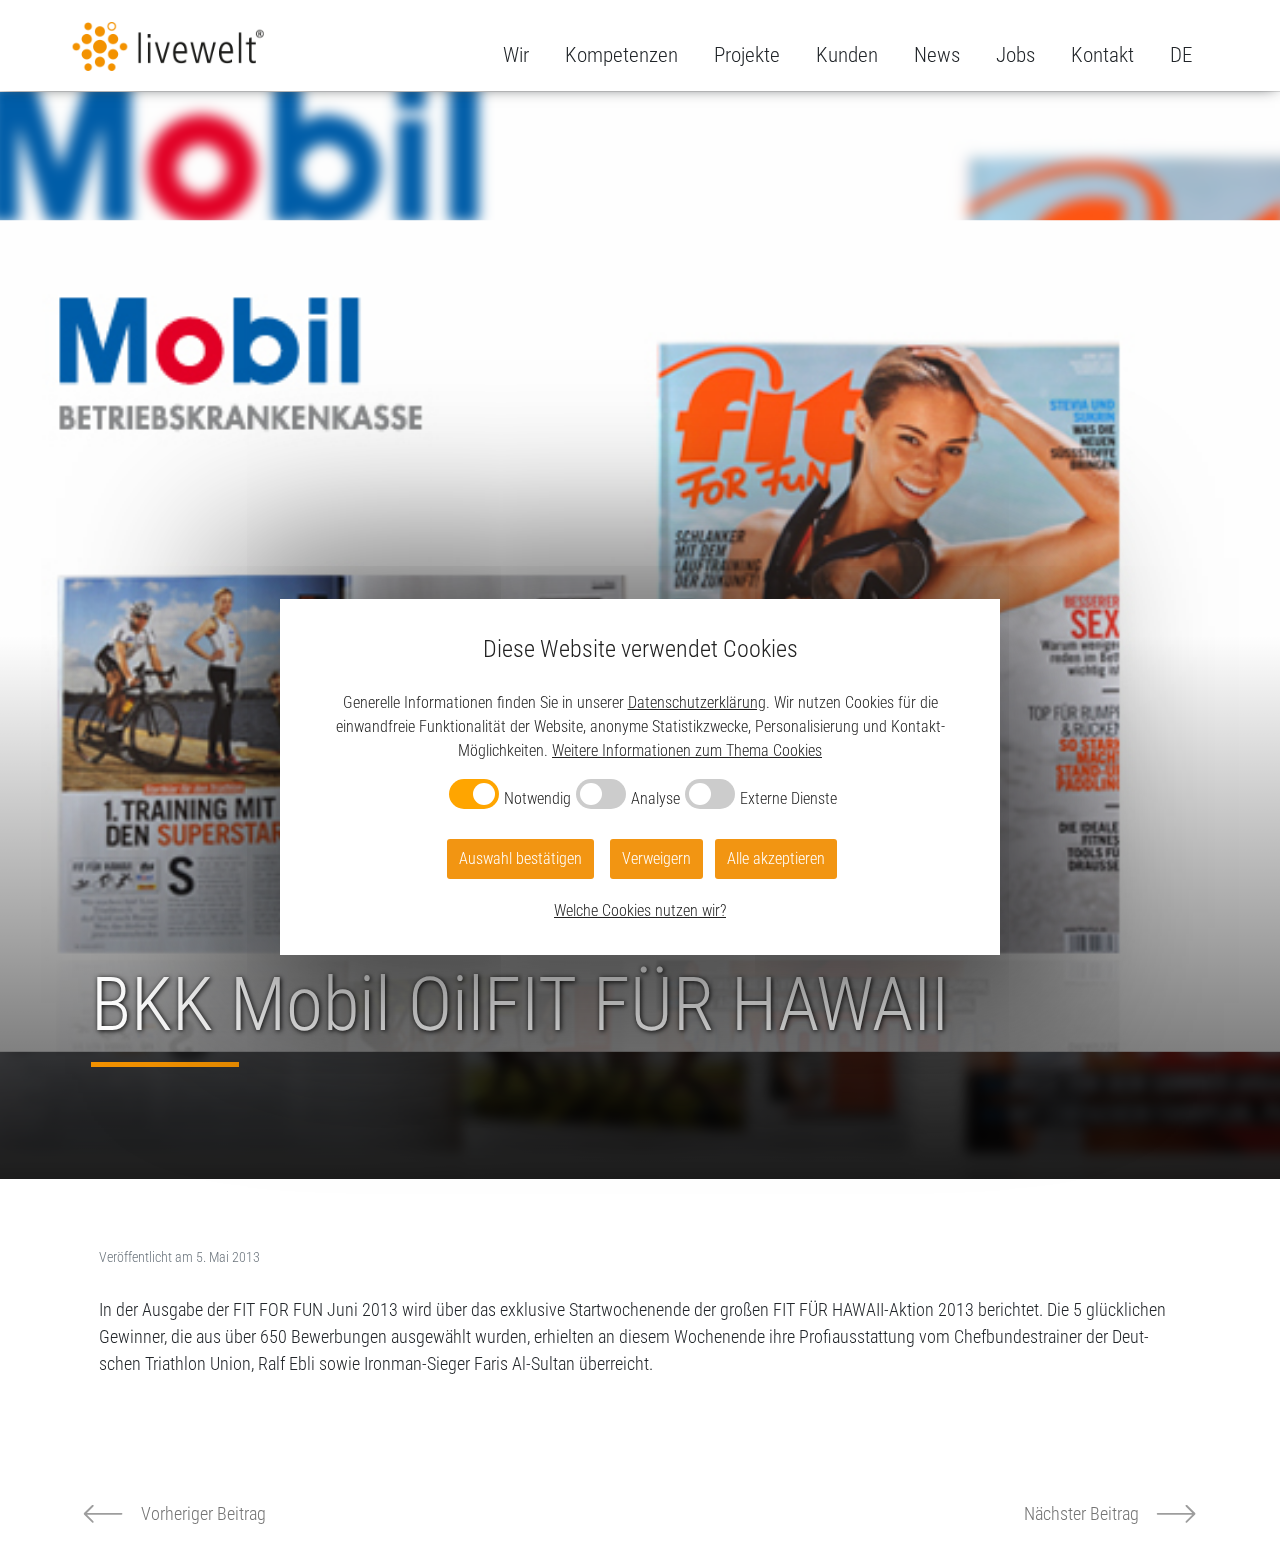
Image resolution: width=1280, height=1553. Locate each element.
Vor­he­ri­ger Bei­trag (203, 1513)
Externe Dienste (788, 798)
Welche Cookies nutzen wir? (640, 910)
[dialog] (640, 777)
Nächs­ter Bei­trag (1081, 1513)
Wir (516, 55)
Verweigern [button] (656, 858)
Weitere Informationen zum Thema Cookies (687, 750)
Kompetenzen (621, 55)
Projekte (747, 55)
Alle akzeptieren (776, 858)
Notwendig (537, 798)
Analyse (655, 798)
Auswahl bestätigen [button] (520, 858)
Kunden (847, 55)
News (937, 55)
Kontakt (1102, 55)
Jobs (1015, 55)
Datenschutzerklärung (697, 702)
